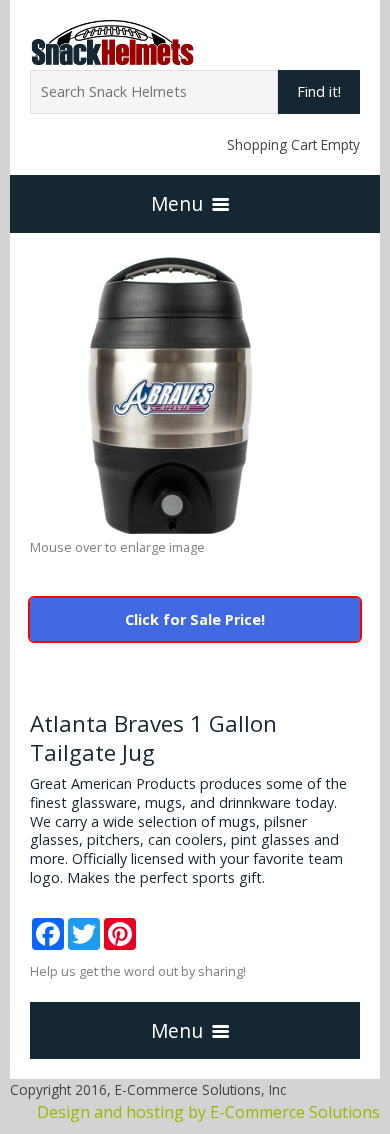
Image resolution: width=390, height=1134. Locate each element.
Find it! (319, 91)
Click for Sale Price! (195, 619)
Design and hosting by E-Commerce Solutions (208, 1112)
